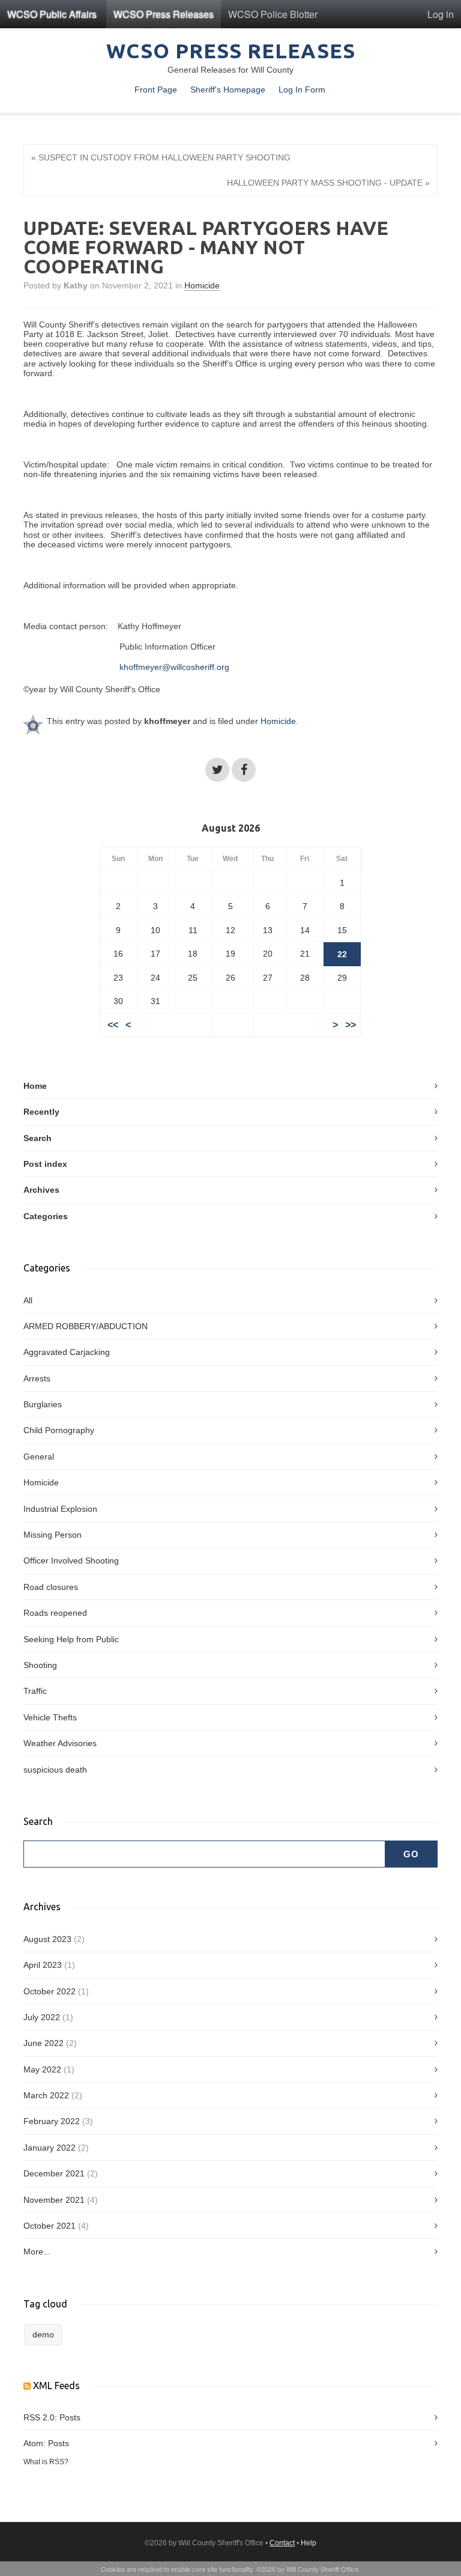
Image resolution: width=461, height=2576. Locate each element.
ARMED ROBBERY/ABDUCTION (86, 1326)
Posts (70, 2417)
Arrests (37, 1378)
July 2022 (42, 2017)
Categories (46, 1216)
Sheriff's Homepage (228, 90)
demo (43, 2334)
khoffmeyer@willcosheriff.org (174, 667)
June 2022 (44, 2043)
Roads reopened (55, 1613)
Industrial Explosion (60, 1509)
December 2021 (54, 2173)
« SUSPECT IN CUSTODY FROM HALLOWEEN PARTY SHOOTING (161, 157)
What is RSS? (46, 2462)
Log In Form (302, 90)
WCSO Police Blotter (273, 14)
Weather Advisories (60, 1743)
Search (38, 1138)
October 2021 (50, 2226)
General (39, 1457)
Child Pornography (59, 1430)
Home (35, 1086)
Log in (441, 14)
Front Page (156, 90)
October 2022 (50, 1991)
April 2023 (43, 1965)
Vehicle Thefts (50, 1717)
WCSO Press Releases (164, 14)
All (28, 1300)
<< (113, 1025)
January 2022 (50, 2148)
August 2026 (231, 828)
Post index (45, 1164)
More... (37, 2252)
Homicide (202, 285)
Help (309, 2543)
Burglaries (43, 1404)
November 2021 (54, 2200)
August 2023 (47, 1939)
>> (351, 1025)
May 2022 (42, 2069)
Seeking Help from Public (71, 1639)
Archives (41, 1190)
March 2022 (46, 2095)
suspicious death (55, 1770)
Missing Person (53, 1535)
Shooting (40, 1665)
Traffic (35, 1691)
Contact (282, 2543)
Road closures (51, 1587)
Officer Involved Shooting (71, 1561)
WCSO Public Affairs (52, 14)
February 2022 (52, 2121)
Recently (41, 1112)
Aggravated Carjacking (67, 1352)
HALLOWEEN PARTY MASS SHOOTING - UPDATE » (328, 183)
